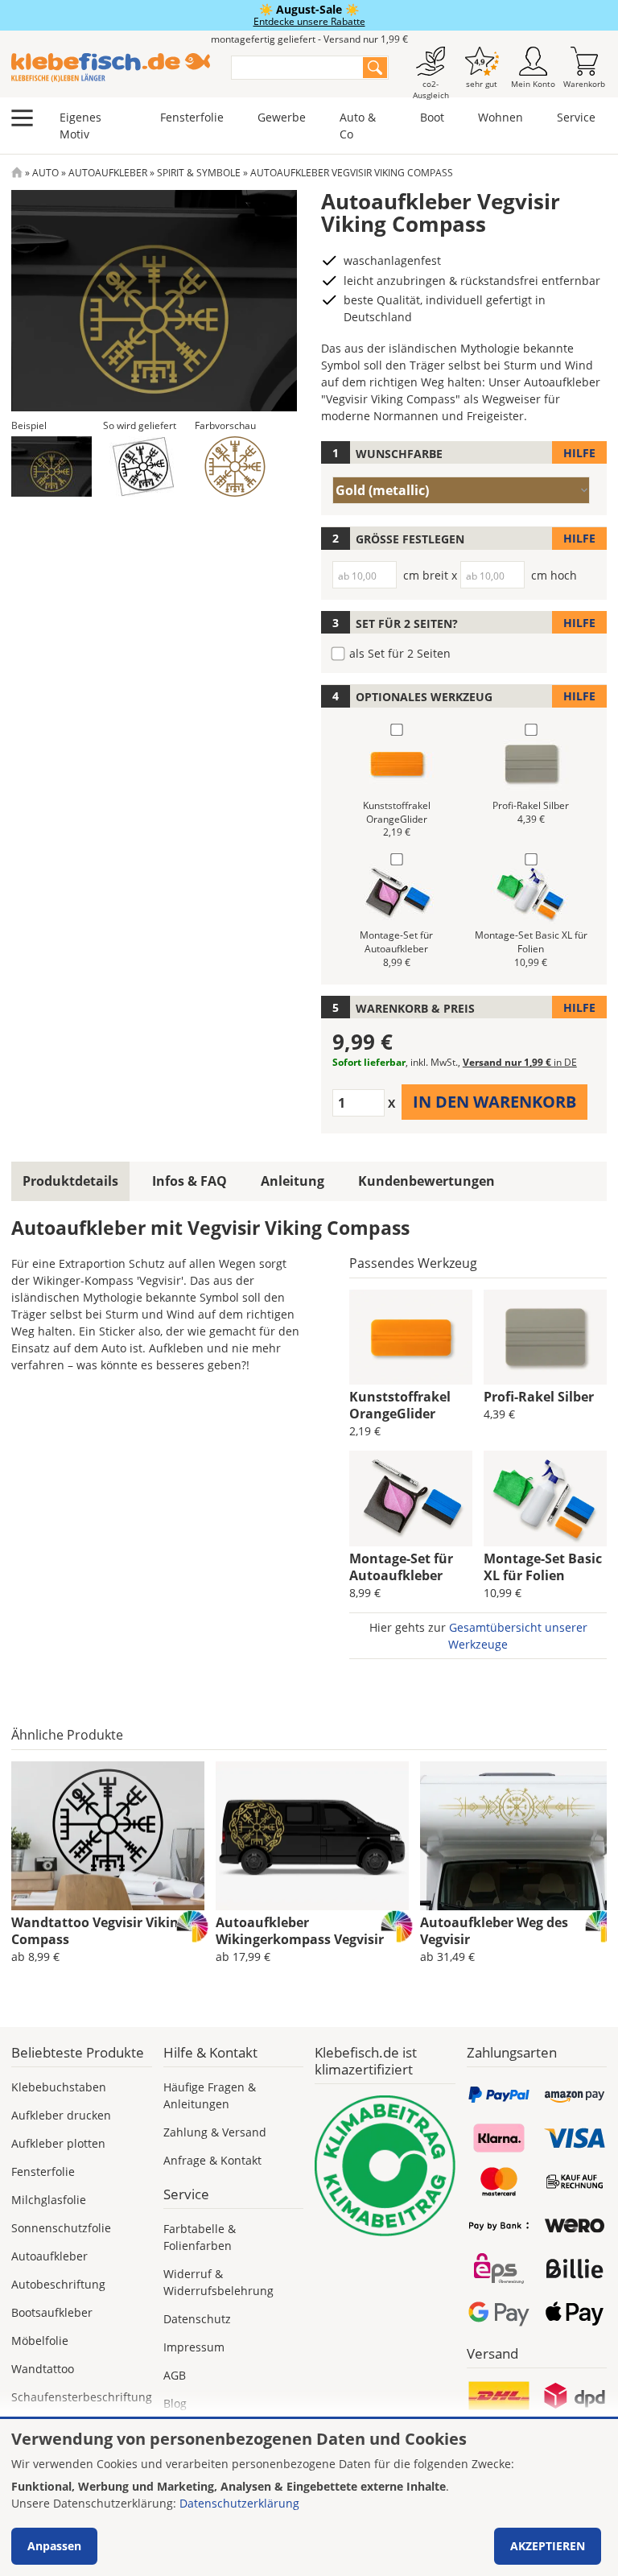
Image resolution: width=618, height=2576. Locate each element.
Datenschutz (197, 2319)
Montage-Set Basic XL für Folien (543, 1567)
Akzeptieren (548, 2546)
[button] (51, 466)
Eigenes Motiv (80, 126)
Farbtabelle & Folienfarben (200, 2237)
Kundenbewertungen (426, 1181)
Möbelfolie (40, 2341)
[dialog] (309, 2498)
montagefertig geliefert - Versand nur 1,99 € (309, 39)
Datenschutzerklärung (239, 2503)
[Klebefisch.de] (111, 68)
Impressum (194, 2347)
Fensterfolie (192, 117)
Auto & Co (358, 126)
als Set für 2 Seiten (400, 653)
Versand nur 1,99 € (520, 1062)
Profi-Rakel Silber (539, 1397)
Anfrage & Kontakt (212, 2160)
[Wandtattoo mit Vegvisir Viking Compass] (108, 1836)
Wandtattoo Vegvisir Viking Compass (99, 1931)
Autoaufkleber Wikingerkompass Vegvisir (300, 1931)
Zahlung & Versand (215, 2132)
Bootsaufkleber (52, 2312)
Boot (432, 117)
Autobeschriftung (58, 2284)
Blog (175, 2403)
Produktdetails (70, 1181)
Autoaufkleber (108, 173)
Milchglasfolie (49, 2200)
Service (576, 117)
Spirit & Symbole (199, 173)
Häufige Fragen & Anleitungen (210, 2095)
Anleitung (293, 1181)
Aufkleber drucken (61, 2115)
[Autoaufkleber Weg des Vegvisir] (517, 1836)
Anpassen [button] (54, 2546)
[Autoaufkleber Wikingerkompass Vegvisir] (312, 1836)
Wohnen (501, 117)
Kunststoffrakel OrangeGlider (400, 1405)
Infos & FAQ (190, 1181)
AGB (175, 2375)
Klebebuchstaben (59, 2087)
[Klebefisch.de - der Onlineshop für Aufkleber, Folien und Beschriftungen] (17, 173)
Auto (45, 173)
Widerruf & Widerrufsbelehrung (218, 2282)
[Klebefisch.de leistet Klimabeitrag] (385, 2166)
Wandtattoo (43, 2369)
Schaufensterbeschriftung (82, 2397)
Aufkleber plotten (58, 2143)
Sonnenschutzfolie (61, 2228)
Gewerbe (282, 117)
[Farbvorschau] (235, 466)
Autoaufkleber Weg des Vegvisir (494, 1931)
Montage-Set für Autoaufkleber (401, 1567)
